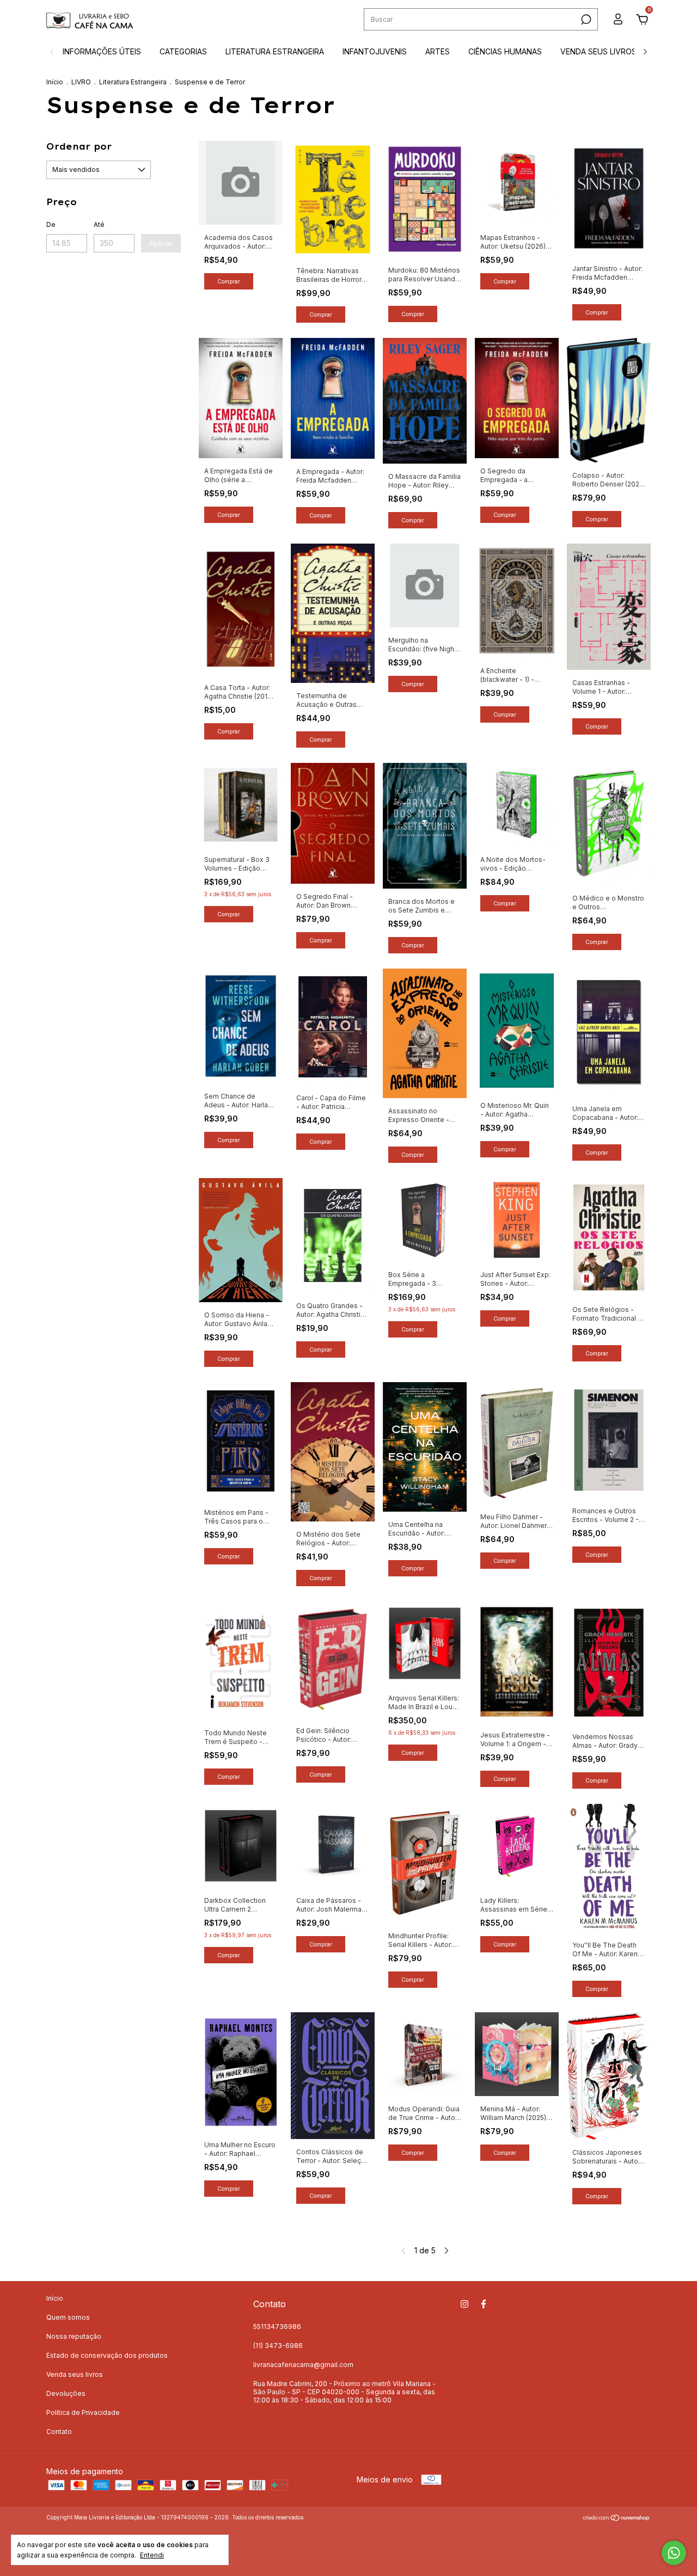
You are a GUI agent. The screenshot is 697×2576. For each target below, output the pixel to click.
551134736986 (277, 2327)
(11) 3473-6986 (278, 2346)
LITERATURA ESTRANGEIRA (275, 51)
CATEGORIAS (183, 51)
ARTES (438, 51)
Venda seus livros (75, 2374)
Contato (59, 2432)
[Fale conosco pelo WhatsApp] (674, 2553)
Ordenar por (79, 146)
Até (99, 224)
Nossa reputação (74, 2336)
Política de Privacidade (83, 2412)
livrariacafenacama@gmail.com (303, 2365)
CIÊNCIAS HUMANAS (505, 51)
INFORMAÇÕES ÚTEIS (102, 51)
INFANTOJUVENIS (375, 51)
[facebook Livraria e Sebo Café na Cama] (484, 2304)
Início (55, 82)
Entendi (152, 2555)
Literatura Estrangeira (133, 82)
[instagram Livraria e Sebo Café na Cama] (464, 2304)
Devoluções (66, 2393)
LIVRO (81, 82)
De (51, 224)
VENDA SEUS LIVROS (598, 51)
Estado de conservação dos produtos (107, 2355)
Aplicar (161, 243)
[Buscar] (585, 20)
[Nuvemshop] (617, 2519)
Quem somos (68, 2317)
